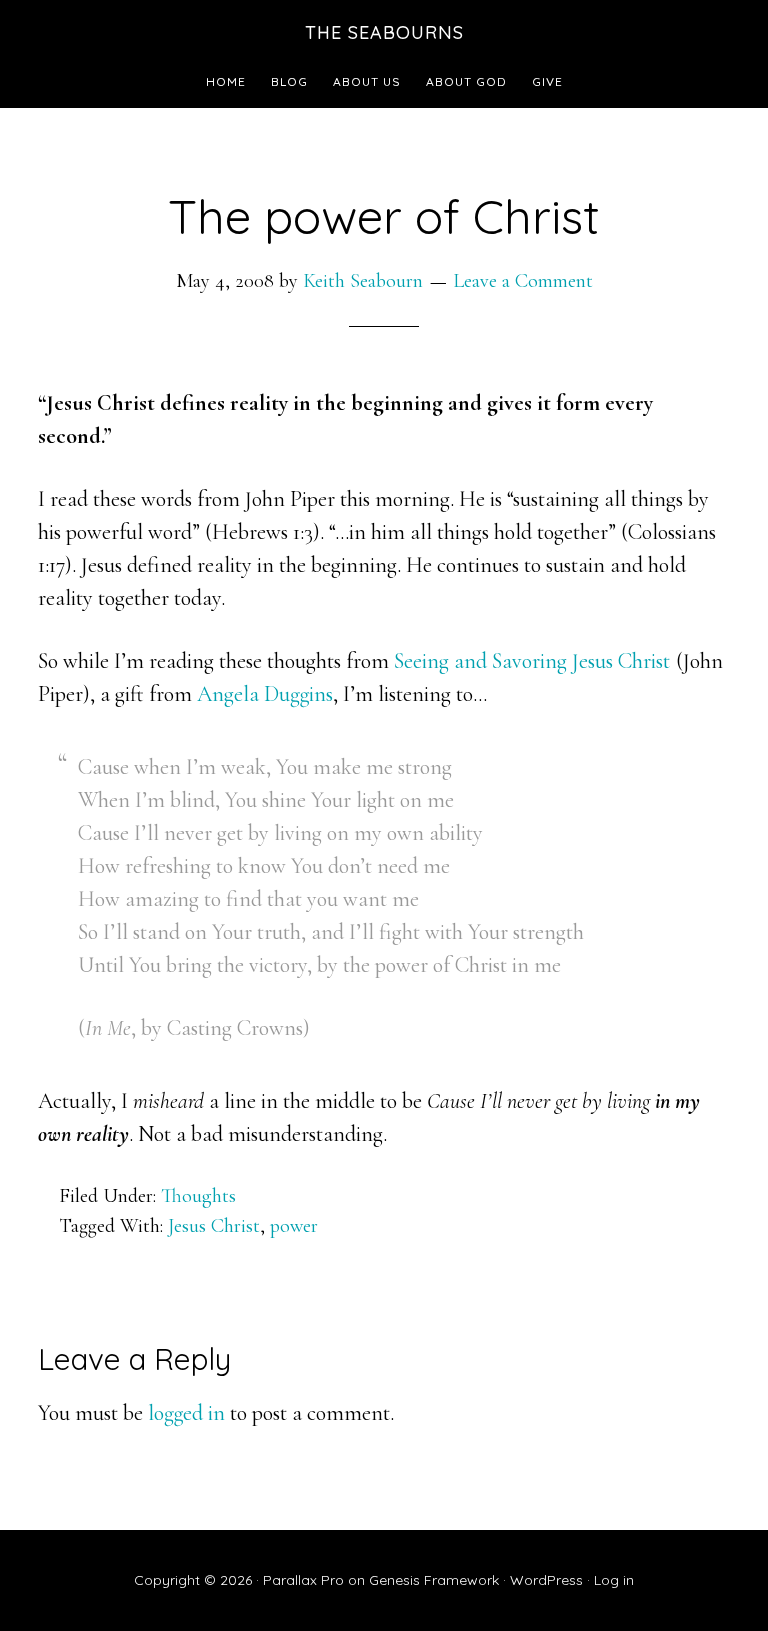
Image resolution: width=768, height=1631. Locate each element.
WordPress (546, 1580)
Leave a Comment (523, 281)
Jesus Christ (214, 1226)
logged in (186, 1413)
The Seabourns (384, 32)
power (294, 1226)
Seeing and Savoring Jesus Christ (532, 661)
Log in (614, 1580)
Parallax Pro (303, 1580)
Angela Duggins (265, 694)
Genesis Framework (434, 1580)
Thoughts (198, 1196)
